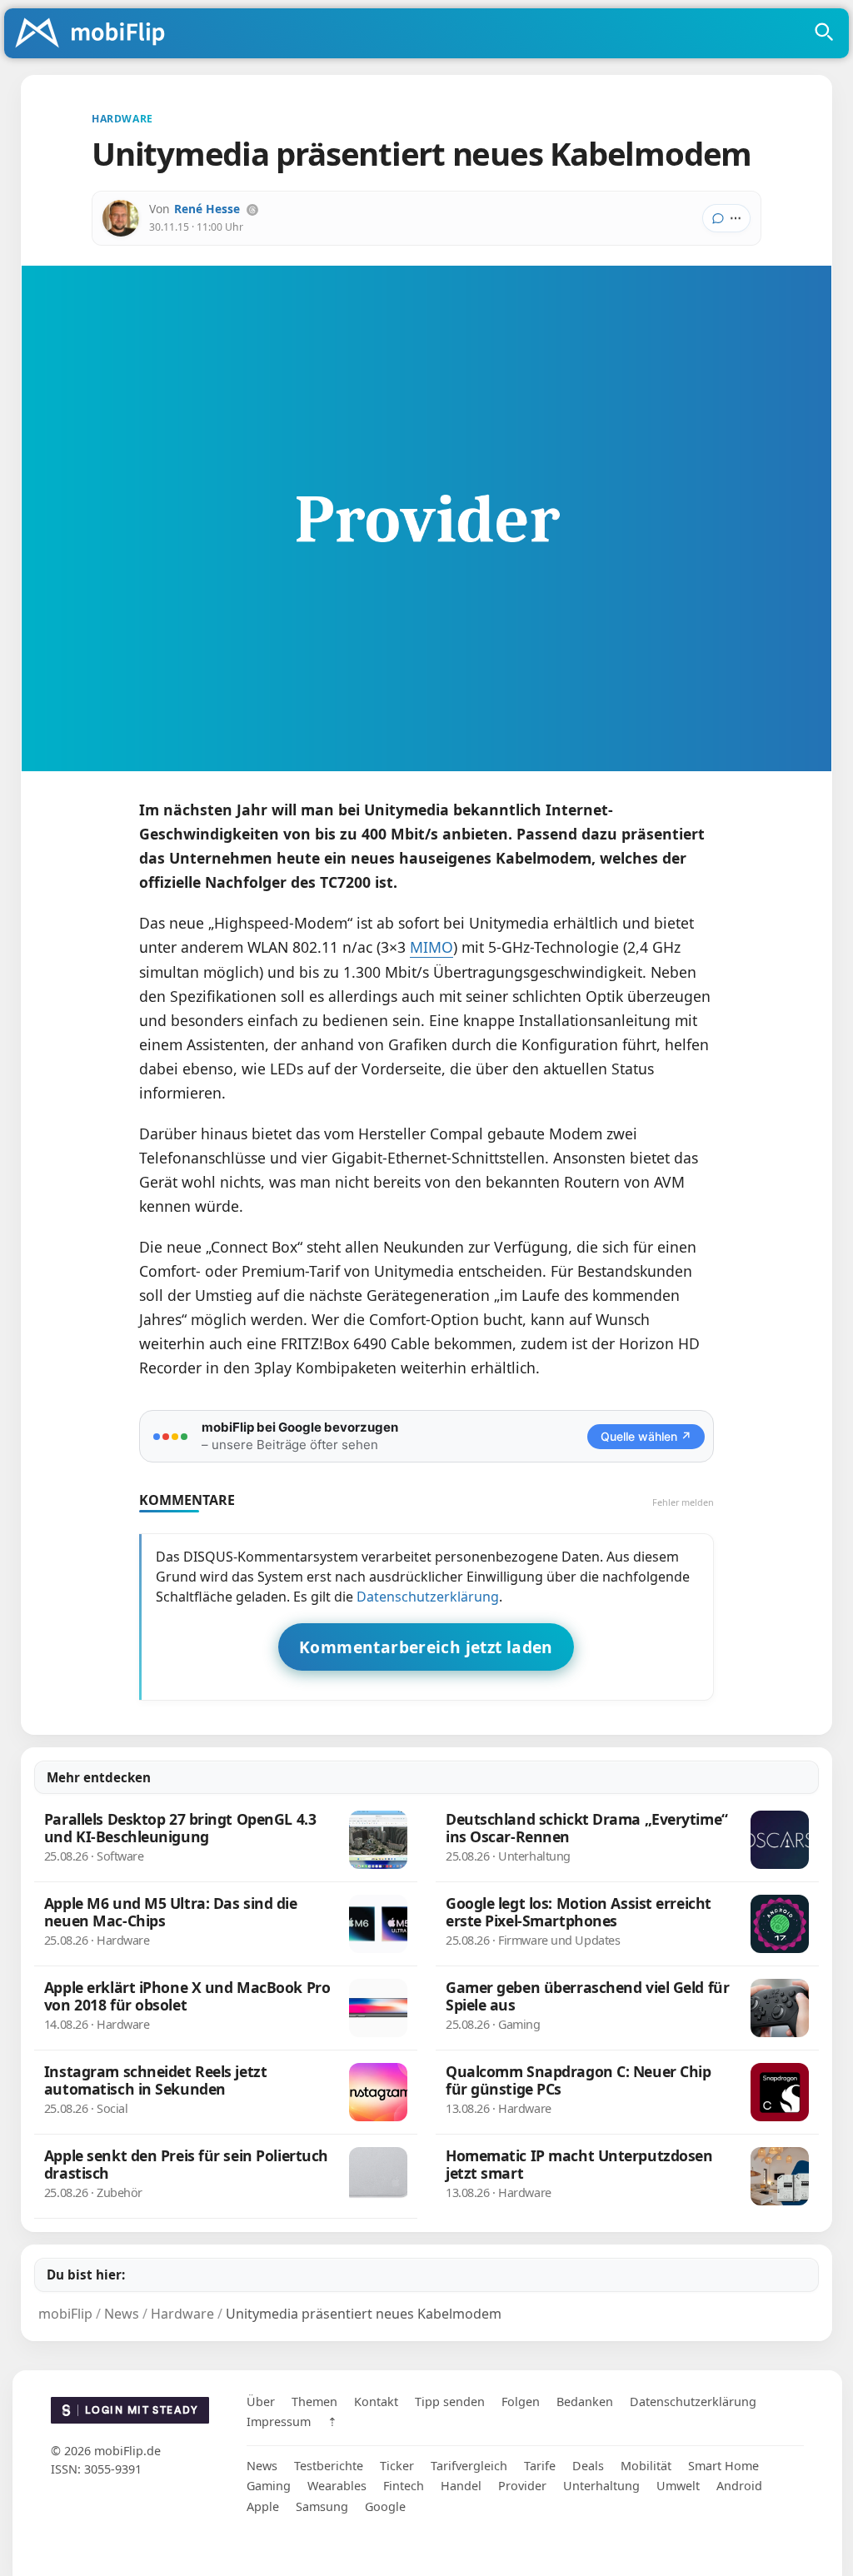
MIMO (431, 947)
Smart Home (723, 2466)
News (262, 2466)
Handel (461, 2486)
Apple (263, 2506)
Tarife (540, 2466)
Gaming (269, 2486)
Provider (522, 2486)
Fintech (404, 2486)
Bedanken (585, 2402)
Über (261, 2402)
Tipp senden (450, 2402)
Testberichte (329, 2466)
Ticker (397, 2466)
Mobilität (646, 2466)
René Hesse (207, 209)
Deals (588, 2466)
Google (385, 2506)
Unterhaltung (601, 2486)
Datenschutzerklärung (428, 1597)
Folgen (521, 2402)
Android (739, 2486)
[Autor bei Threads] (252, 210)
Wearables (337, 2486)
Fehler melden (683, 1502)
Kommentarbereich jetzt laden (426, 1647)
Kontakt (376, 2402)
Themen (314, 2402)
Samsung (322, 2506)
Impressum (279, 2422)
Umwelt (678, 2486)
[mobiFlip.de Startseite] (96, 34)
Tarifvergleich (469, 2466)
